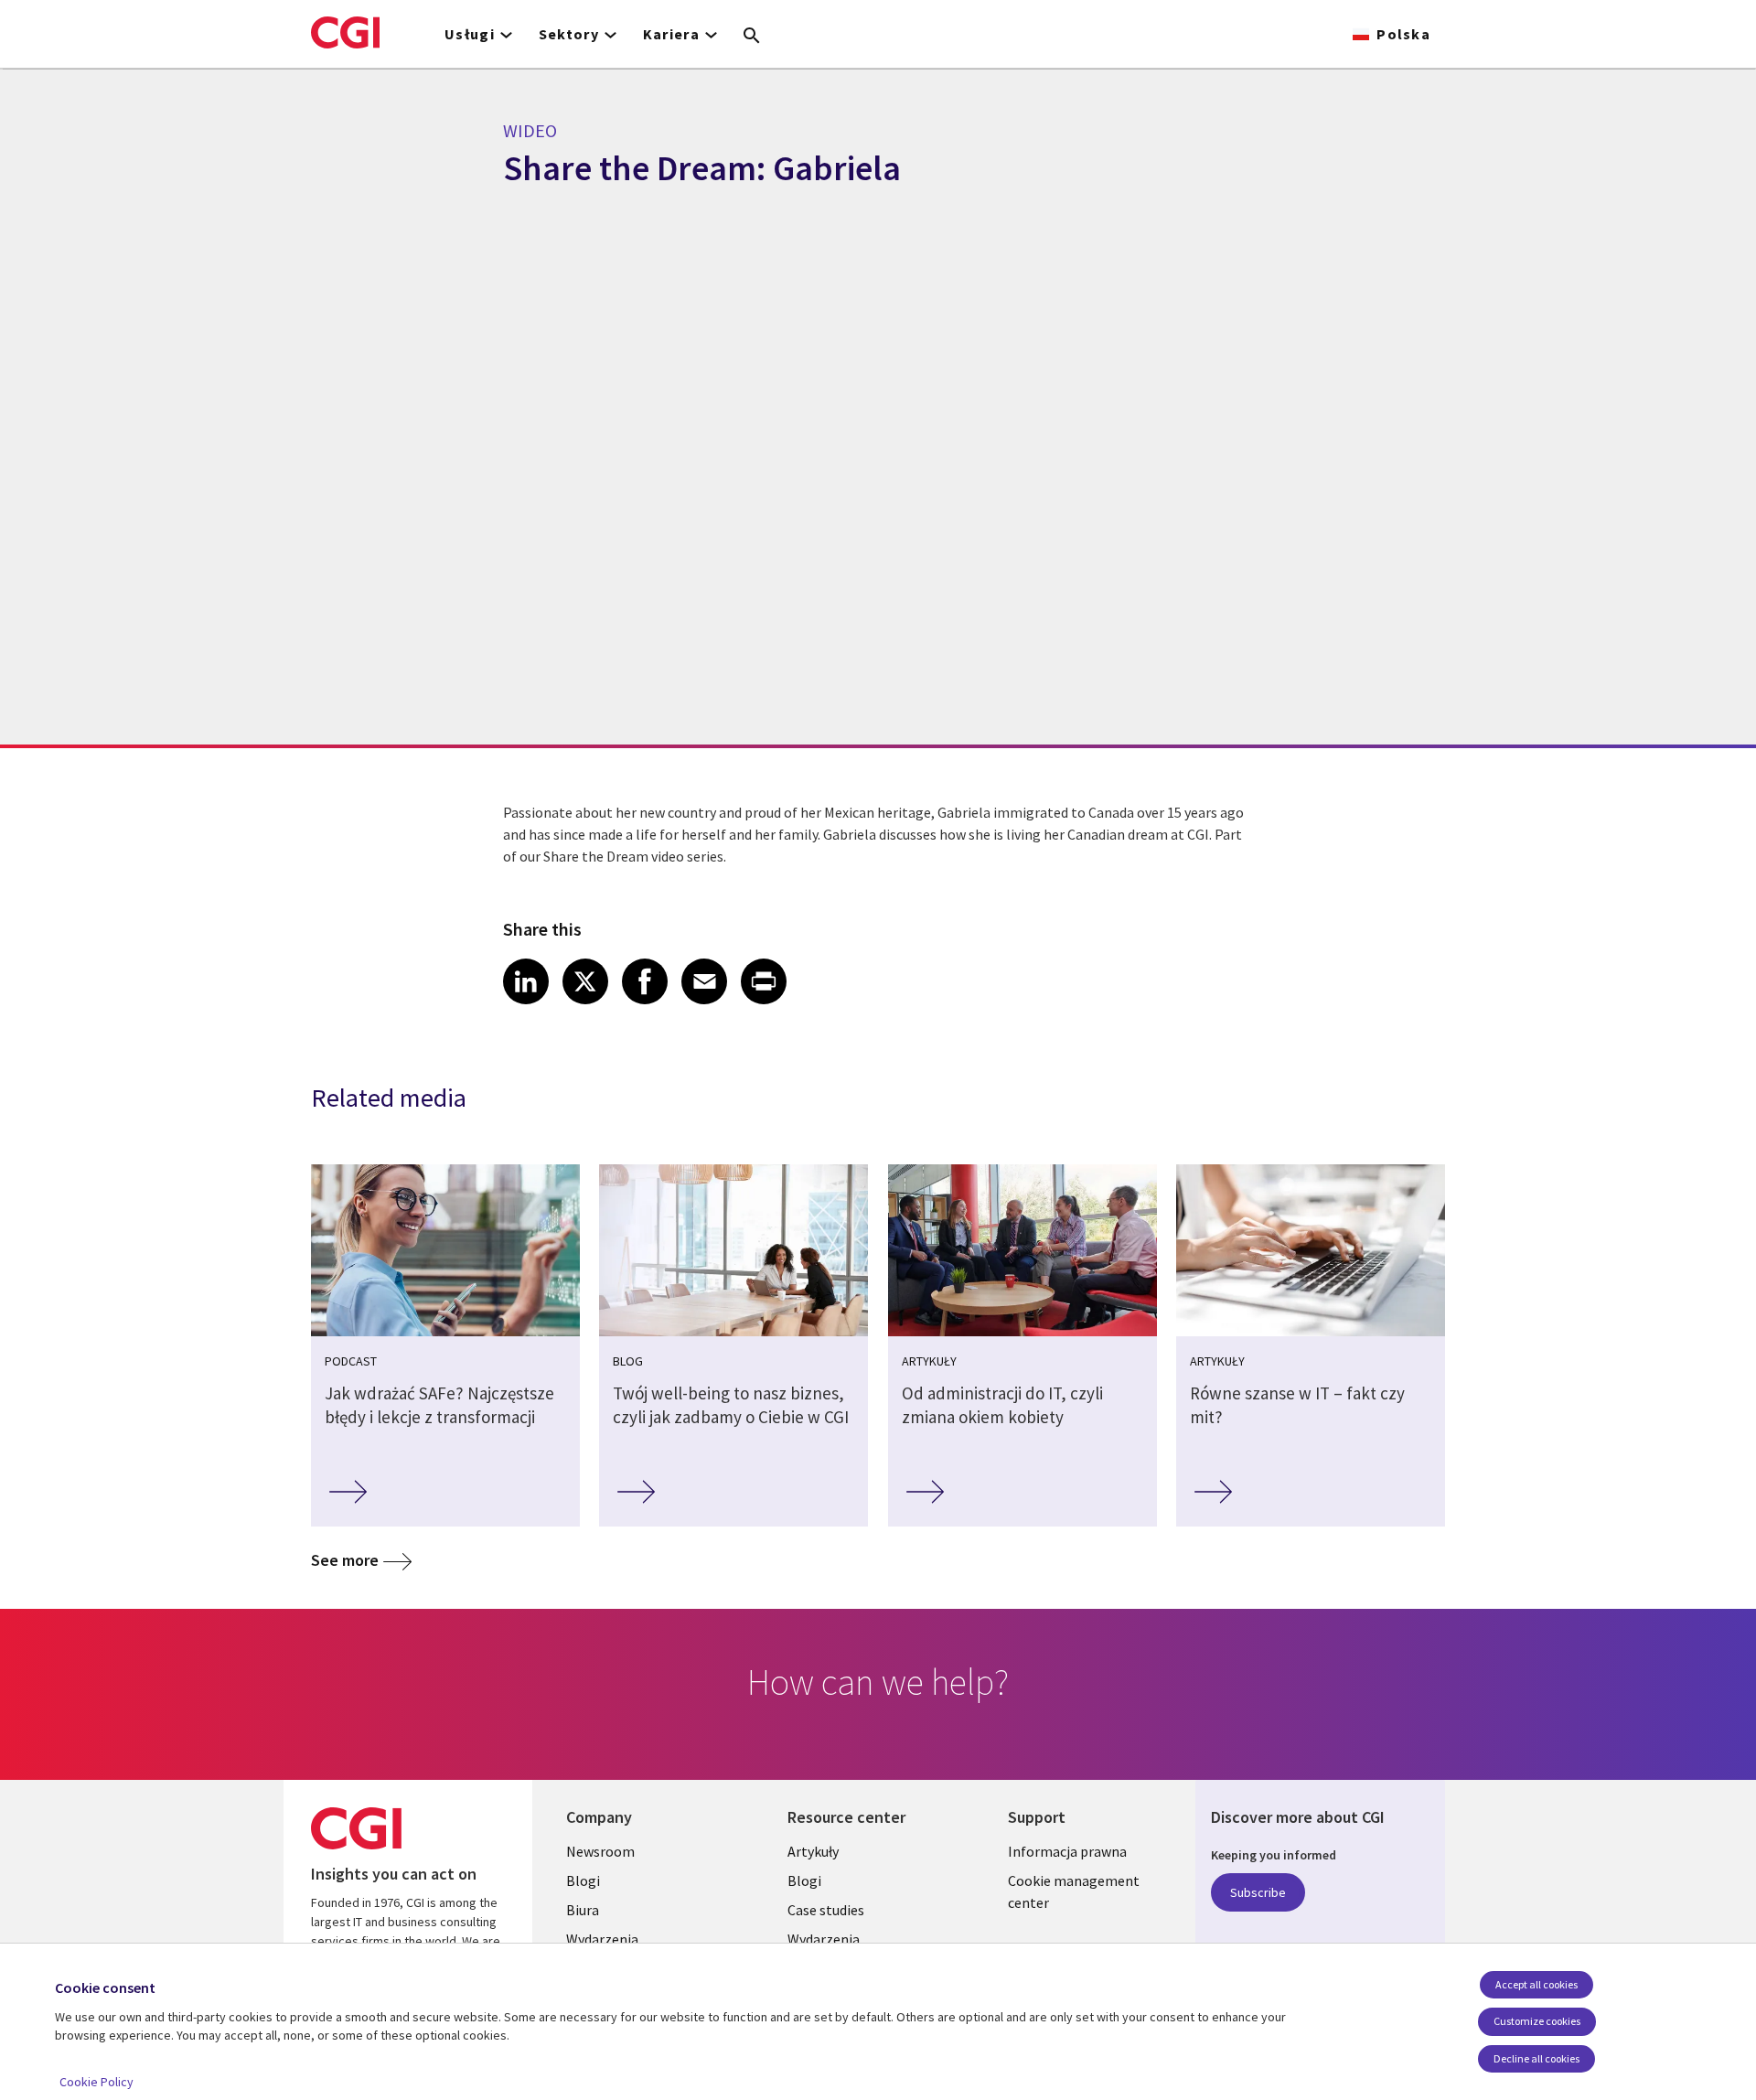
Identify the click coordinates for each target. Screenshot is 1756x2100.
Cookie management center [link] (1074, 1891)
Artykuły (813, 1851)
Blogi (583, 1880)
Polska (1403, 34)
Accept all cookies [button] (1536, 1984)
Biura (583, 1910)
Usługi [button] (470, 34)
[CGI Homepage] (345, 32)
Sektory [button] (569, 34)
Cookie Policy (96, 2082)
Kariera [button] (671, 34)
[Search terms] (752, 37)
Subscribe (1258, 1892)
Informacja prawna (1067, 1851)
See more (345, 1560)
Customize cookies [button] (1537, 2021)
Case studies (826, 1910)
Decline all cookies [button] (1536, 2058)
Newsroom (600, 1851)
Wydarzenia (602, 1939)
